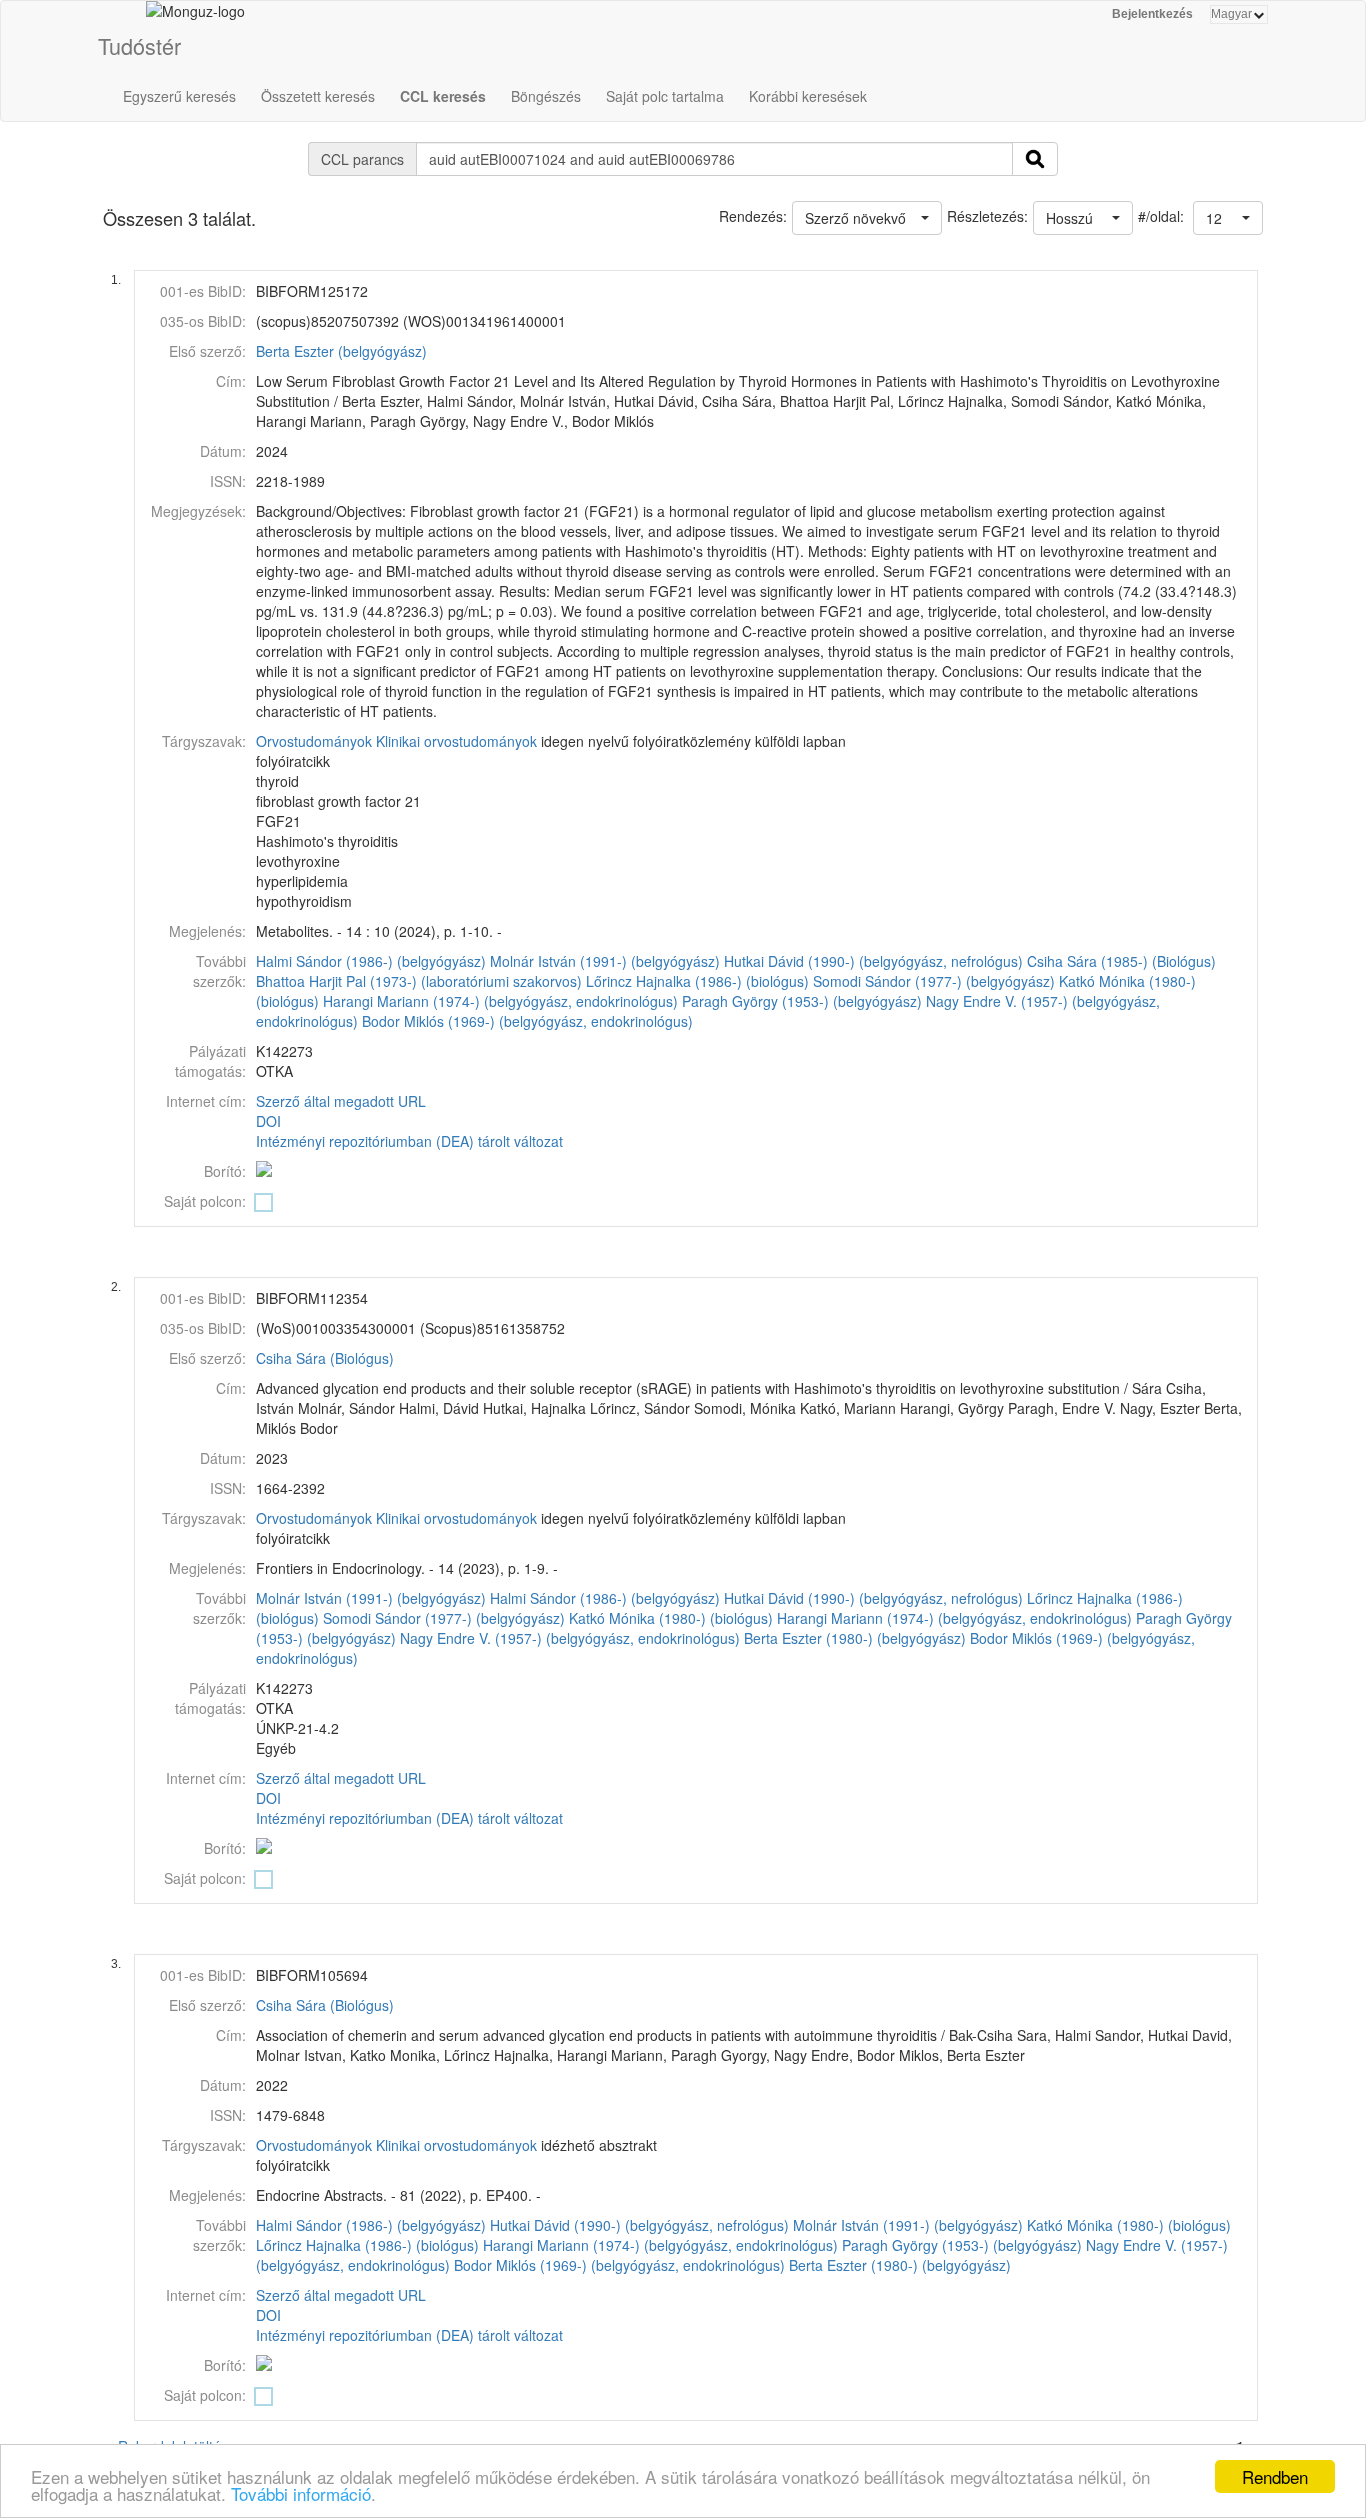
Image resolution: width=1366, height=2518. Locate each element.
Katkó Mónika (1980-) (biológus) (671, 1618)
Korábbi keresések (808, 96)
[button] (1228, 218)
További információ (301, 2493)
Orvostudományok (314, 741)
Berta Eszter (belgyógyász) (341, 351)
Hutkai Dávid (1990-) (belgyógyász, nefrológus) (873, 961)
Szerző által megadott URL (341, 1101)
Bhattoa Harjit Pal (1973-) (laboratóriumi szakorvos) (419, 981)
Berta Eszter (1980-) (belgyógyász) (855, 1638)
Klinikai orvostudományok (456, 741)
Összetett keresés (318, 96)
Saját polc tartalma (665, 96)
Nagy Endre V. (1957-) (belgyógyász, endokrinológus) (570, 1638)
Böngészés (546, 96)
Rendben (1275, 2476)
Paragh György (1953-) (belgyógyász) (802, 1001)
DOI (268, 1121)
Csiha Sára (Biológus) (325, 1358)
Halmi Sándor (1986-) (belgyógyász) (371, 961)
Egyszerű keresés (179, 96)
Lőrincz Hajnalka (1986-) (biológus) (697, 981)
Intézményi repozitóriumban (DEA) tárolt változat (409, 1141)
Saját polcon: (205, 1201)
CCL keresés (443, 96)
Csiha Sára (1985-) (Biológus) (1121, 961)
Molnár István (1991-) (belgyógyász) (605, 961)
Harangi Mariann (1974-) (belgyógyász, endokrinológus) (500, 1001)
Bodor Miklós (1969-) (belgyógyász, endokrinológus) (527, 1021)
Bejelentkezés (1152, 14)
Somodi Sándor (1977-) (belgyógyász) (934, 981)
